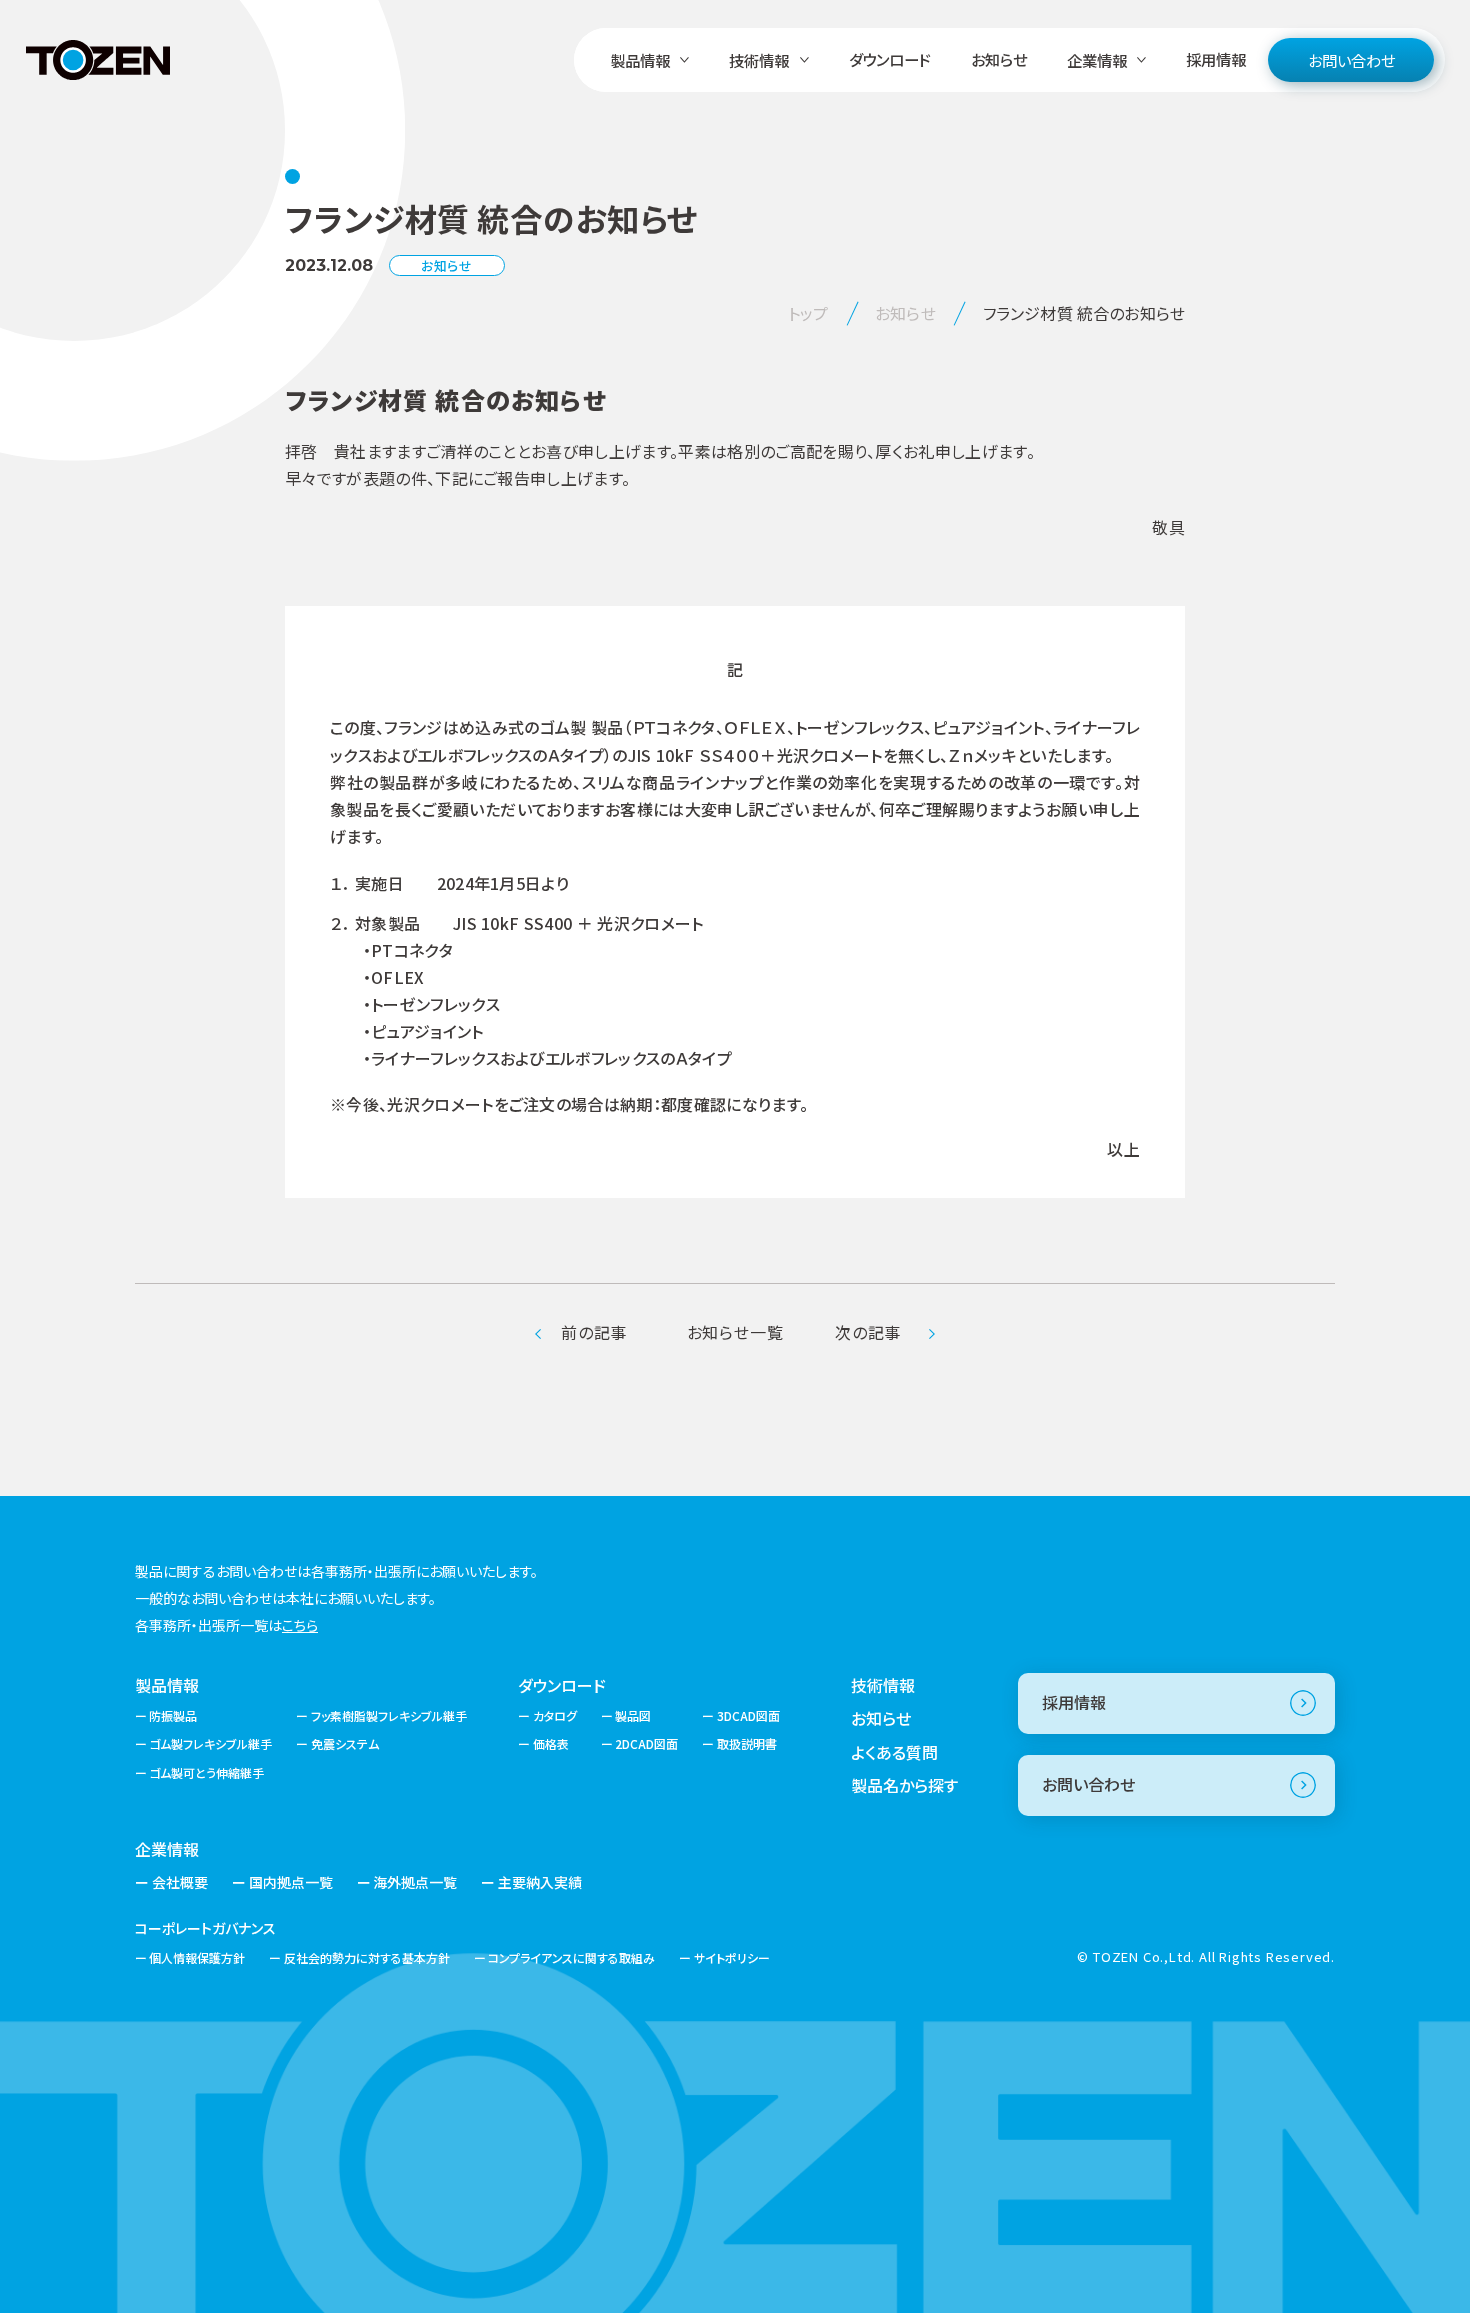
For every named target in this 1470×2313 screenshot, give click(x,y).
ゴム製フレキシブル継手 (210, 1743)
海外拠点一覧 (415, 1882)
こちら (300, 1625)
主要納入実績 (540, 1882)
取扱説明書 (746, 1743)
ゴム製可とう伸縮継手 (206, 1772)
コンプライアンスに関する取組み (571, 1957)
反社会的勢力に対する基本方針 (366, 1957)
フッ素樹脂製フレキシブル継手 (388, 1715)
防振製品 (173, 1715)
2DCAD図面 (646, 1743)
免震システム (344, 1743)
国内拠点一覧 (291, 1882)
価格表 (550, 1743)
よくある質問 (894, 1752)
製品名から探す (904, 1785)
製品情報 (167, 1685)
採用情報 (1216, 59)
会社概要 (180, 1882)
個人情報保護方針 (197, 1957)
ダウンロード (890, 59)
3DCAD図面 (748, 1715)
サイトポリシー (731, 1957)
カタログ (554, 1715)
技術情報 (883, 1685)
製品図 (633, 1715)
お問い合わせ (1351, 60)
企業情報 (167, 1849)
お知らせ (999, 59)
